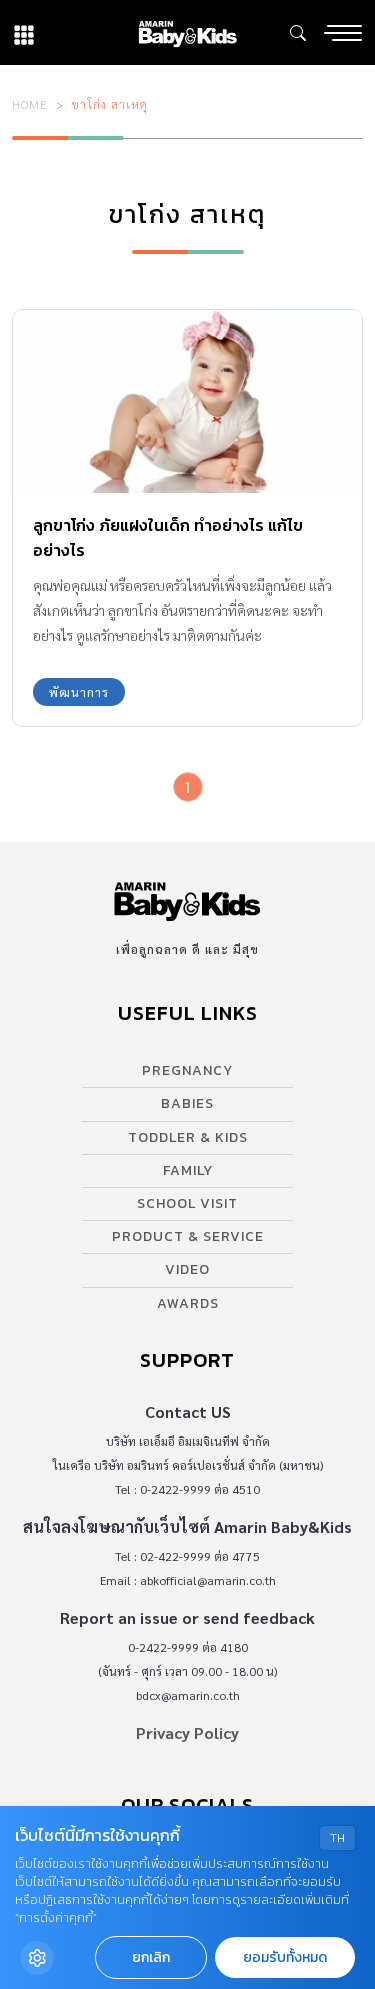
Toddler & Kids (188, 1137)
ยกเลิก (151, 1957)
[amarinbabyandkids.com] (187, 32)
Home (30, 104)
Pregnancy (187, 1070)
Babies (187, 1103)
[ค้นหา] (298, 33)
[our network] (24, 32)
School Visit (187, 1203)
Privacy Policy (187, 1732)
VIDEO (187, 1269)
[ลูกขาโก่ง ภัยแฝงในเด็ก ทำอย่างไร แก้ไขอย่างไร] (187, 401)
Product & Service (188, 1236)
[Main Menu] (343, 33)
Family (188, 1170)
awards (188, 1303)
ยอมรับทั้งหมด (285, 1957)
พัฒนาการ (79, 692)
